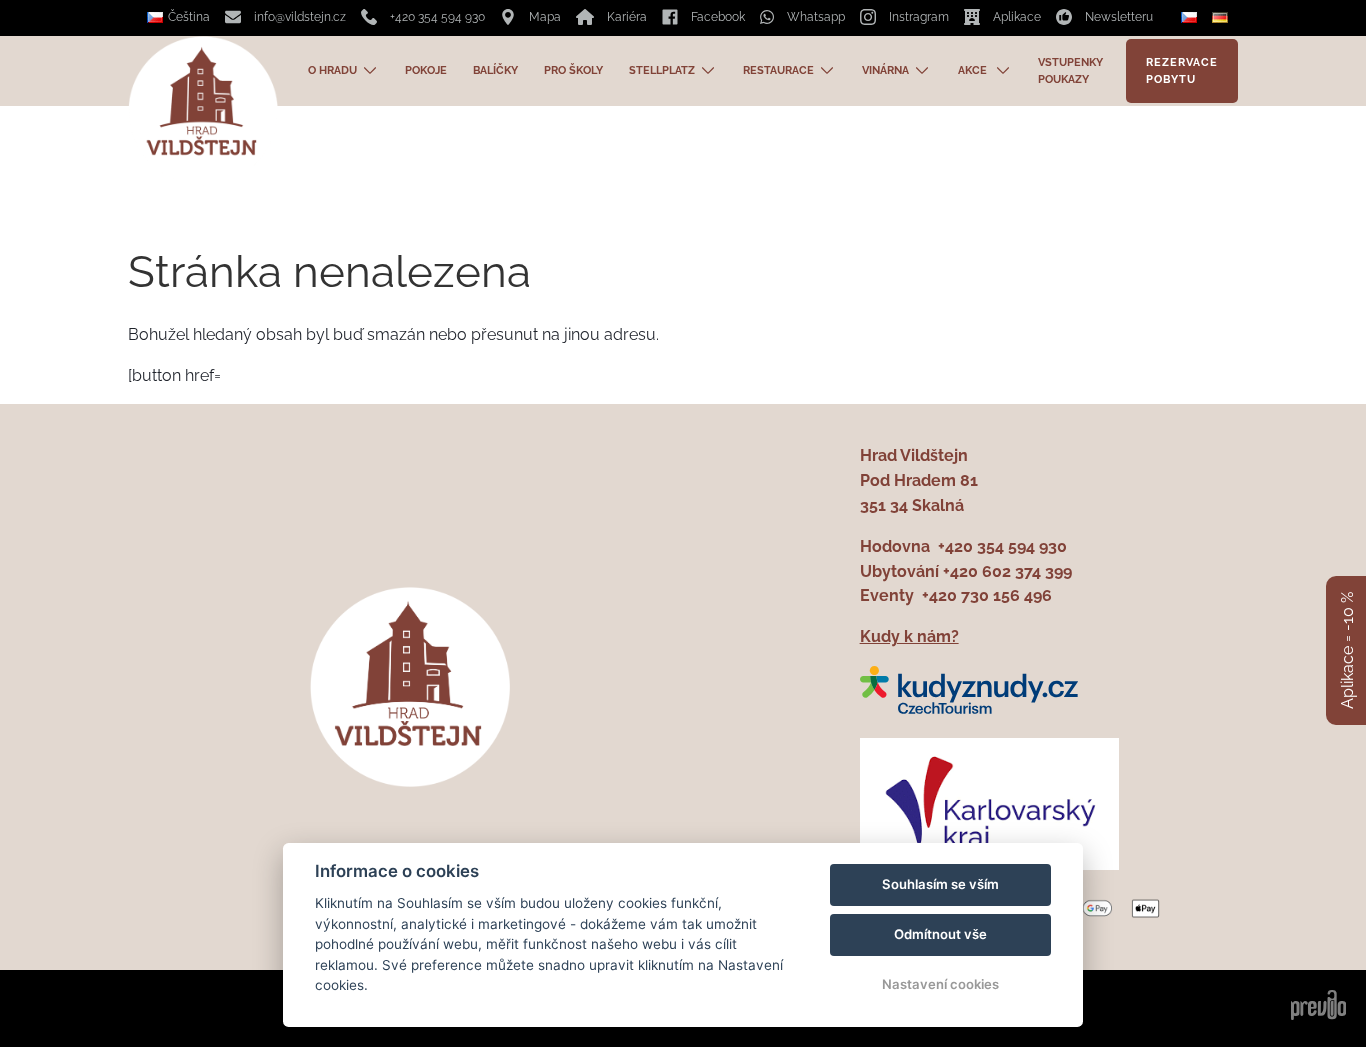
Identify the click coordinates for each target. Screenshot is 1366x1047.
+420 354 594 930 (1002, 546)
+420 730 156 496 (987, 595)
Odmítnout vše (940, 934)
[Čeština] (1191, 18)
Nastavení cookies (940, 984)
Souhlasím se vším (940, 884)
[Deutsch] (1222, 17)
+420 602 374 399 (1007, 571)
